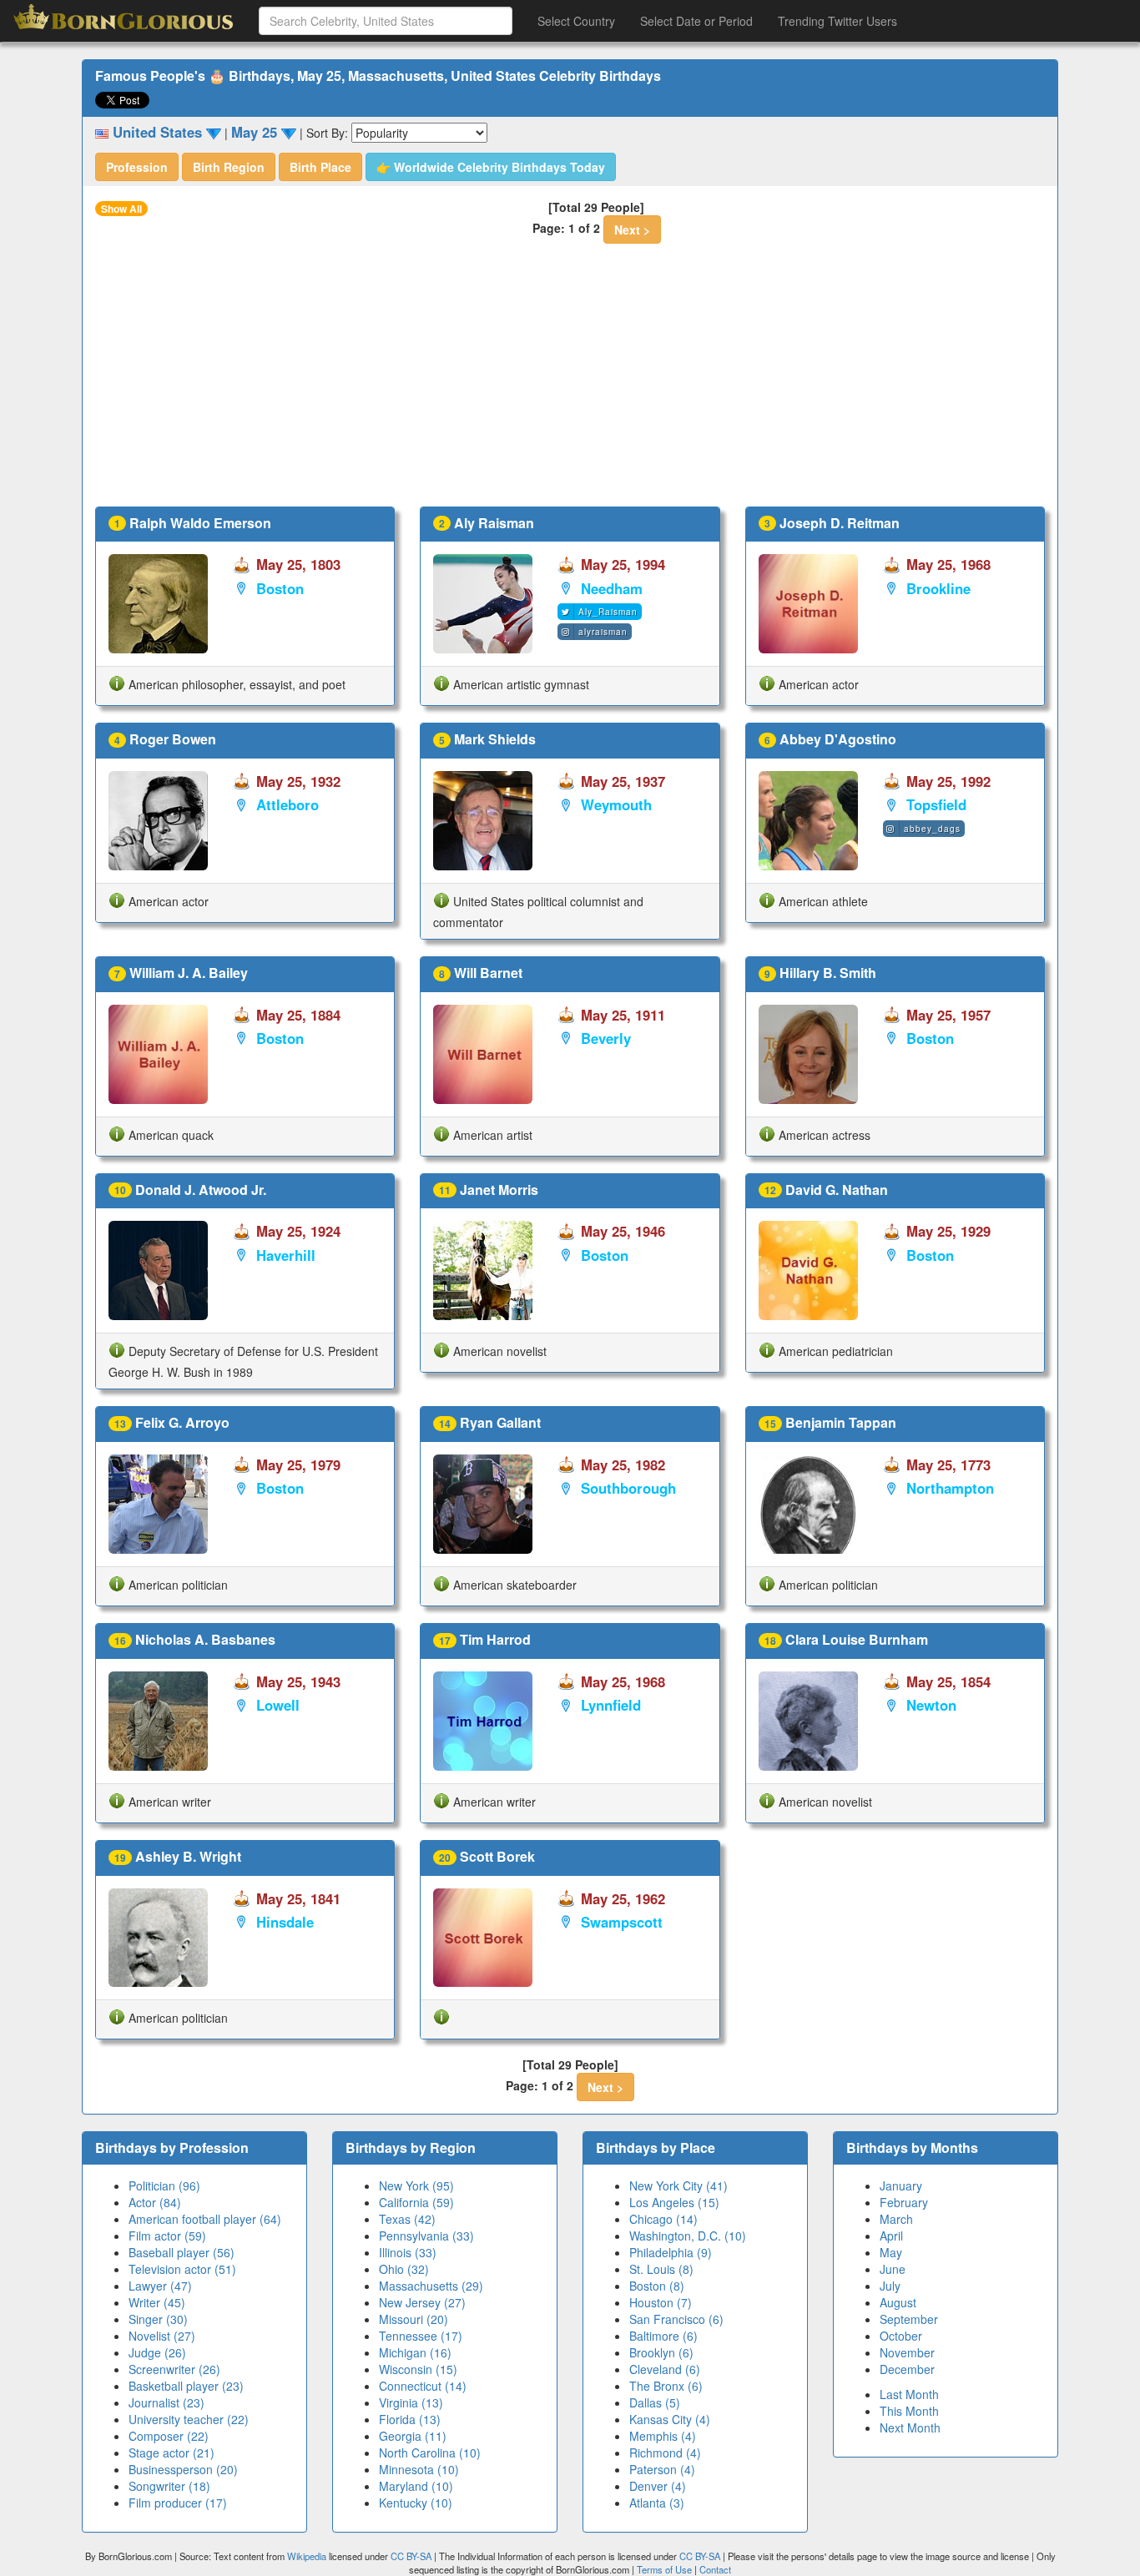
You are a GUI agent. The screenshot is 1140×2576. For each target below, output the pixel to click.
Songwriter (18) (169, 2486)
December (907, 2369)
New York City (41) (678, 2185)
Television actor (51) (182, 2269)
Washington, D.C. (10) (688, 2236)
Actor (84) (155, 2202)
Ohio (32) (404, 2269)
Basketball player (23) (186, 2386)
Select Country (576, 21)
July (890, 2286)
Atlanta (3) (657, 2503)
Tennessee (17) (421, 2336)
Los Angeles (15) (674, 2202)
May (891, 2252)
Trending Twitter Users (837, 21)
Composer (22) (169, 2436)
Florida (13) (410, 2419)
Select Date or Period (696, 21)
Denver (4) (658, 2486)
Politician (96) (164, 2185)
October (901, 2336)
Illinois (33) (408, 2252)
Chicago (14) (663, 2219)
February (904, 2202)
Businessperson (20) (183, 2469)
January (901, 2185)
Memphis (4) (663, 2436)
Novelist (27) (162, 2336)
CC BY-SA (411, 2556)
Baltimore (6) (663, 2336)
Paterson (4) (662, 2469)
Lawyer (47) (160, 2286)
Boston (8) (657, 2286)
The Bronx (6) (666, 2386)
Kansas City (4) (670, 2419)
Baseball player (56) (182, 2252)
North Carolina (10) (430, 2452)
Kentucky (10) (416, 2503)
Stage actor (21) (172, 2452)
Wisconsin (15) (418, 2369)
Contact (715, 2569)
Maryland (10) (416, 2486)
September (909, 2319)
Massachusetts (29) (431, 2286)
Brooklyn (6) (661, 2352)
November (907, 2352)
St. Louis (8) (661, 2269)
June (893, 2269)
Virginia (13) (411, 2402)
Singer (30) (158, 2319)
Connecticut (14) (423, 2386)
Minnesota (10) (419, 2469)
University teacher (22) (189, 2419)
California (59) (416, 2202)
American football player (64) (205, 2219)
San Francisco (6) (676, 2319)
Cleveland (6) (665, 2369)
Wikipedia (307, 2556)
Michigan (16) (415, 2352)
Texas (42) (407, 2219)
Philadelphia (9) (671, 2252)
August (898, 2302)
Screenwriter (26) (174, 2369)
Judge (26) (157, 2352)
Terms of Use (666, 2569)
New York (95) (416, 2185)
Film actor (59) (167, 2236)
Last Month (909, 2394)
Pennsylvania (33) (426, 2236)
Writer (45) (157, 2302)
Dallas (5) (655, 2402)
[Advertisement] (570, 381)
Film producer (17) (178, 2503)
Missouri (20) (414, 2319)
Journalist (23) (166, 2402)
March (896, 2219)
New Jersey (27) (422, 2302)
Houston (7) (661, 2302)
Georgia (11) (413, 2436)
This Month (909, 2411)
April (891, 2236)
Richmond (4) (665, 2452)
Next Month (910, 2427)
